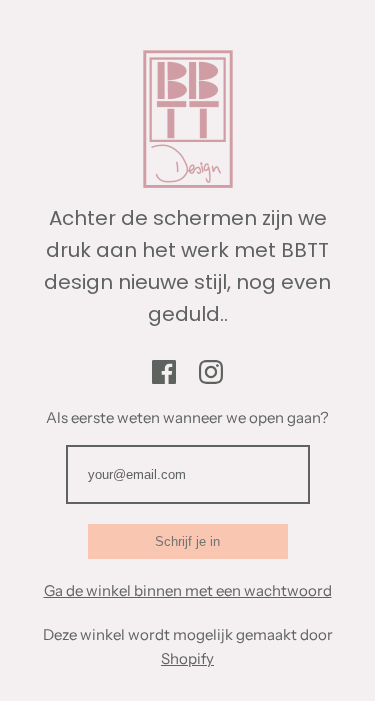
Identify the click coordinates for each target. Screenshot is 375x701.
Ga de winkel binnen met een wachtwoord (188, 590)
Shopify (187, 658)
